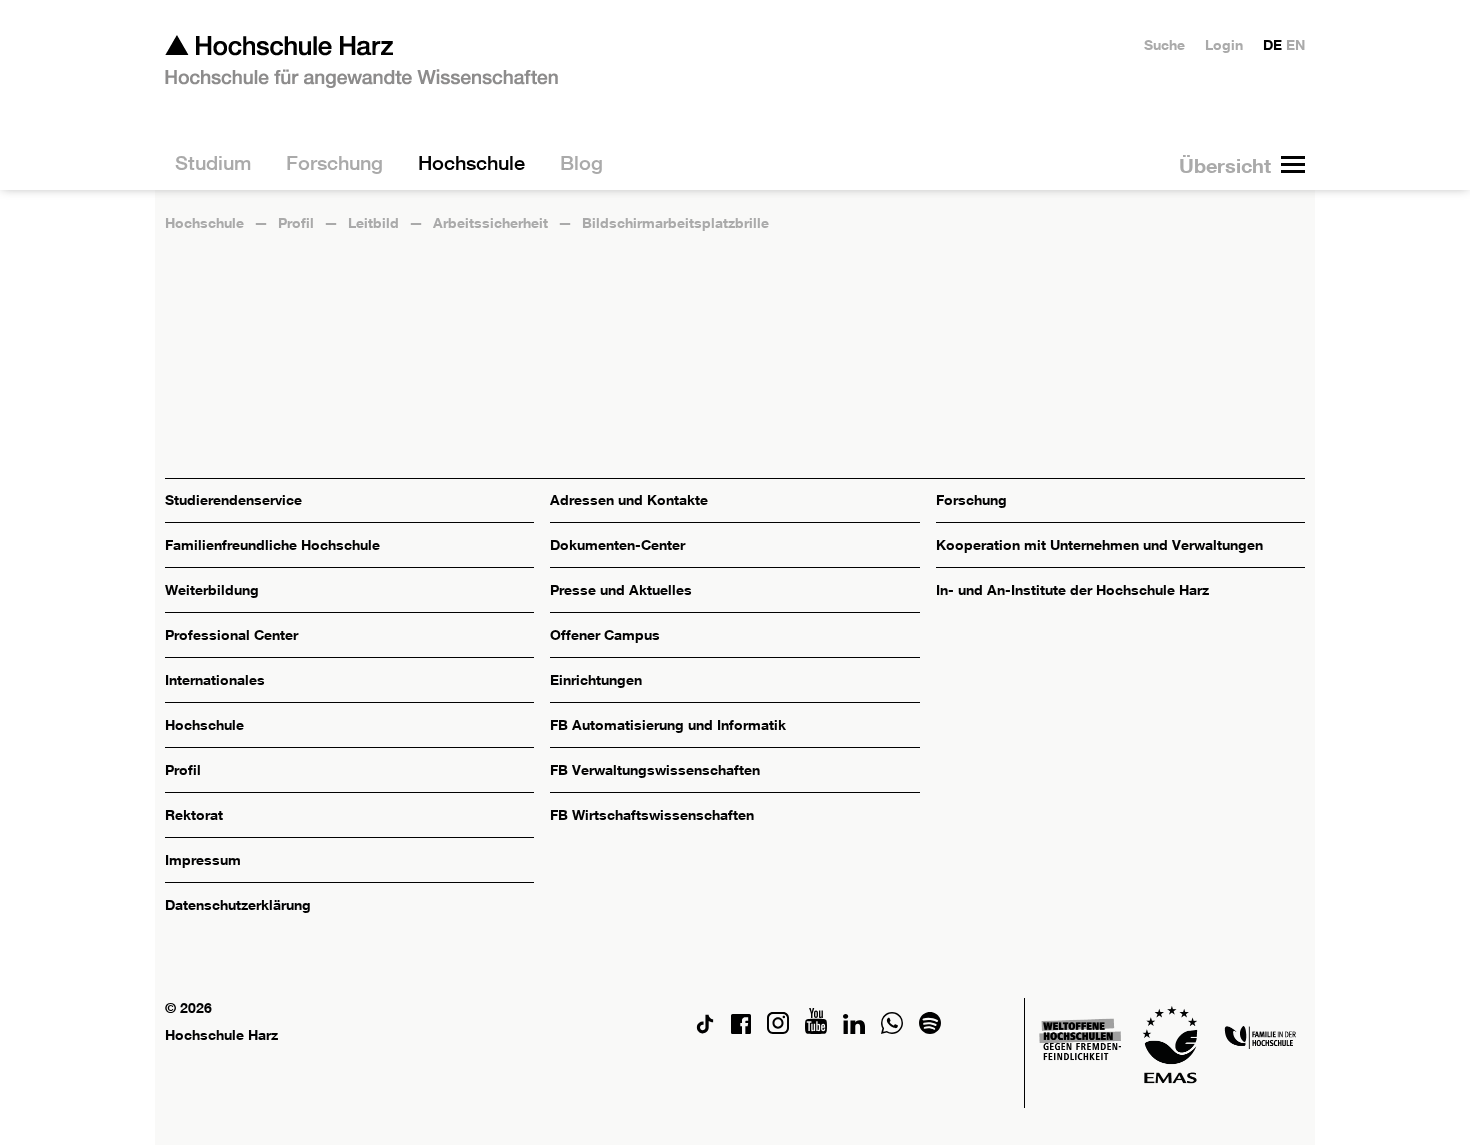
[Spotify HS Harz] (930, 1028)
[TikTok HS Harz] (705, 1028)
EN (1295, 44)
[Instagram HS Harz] (778, 1028)
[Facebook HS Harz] (741, 1028)
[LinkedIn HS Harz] (854, 1028)
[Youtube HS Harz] (816, 1028)
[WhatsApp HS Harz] (892, 1028)
